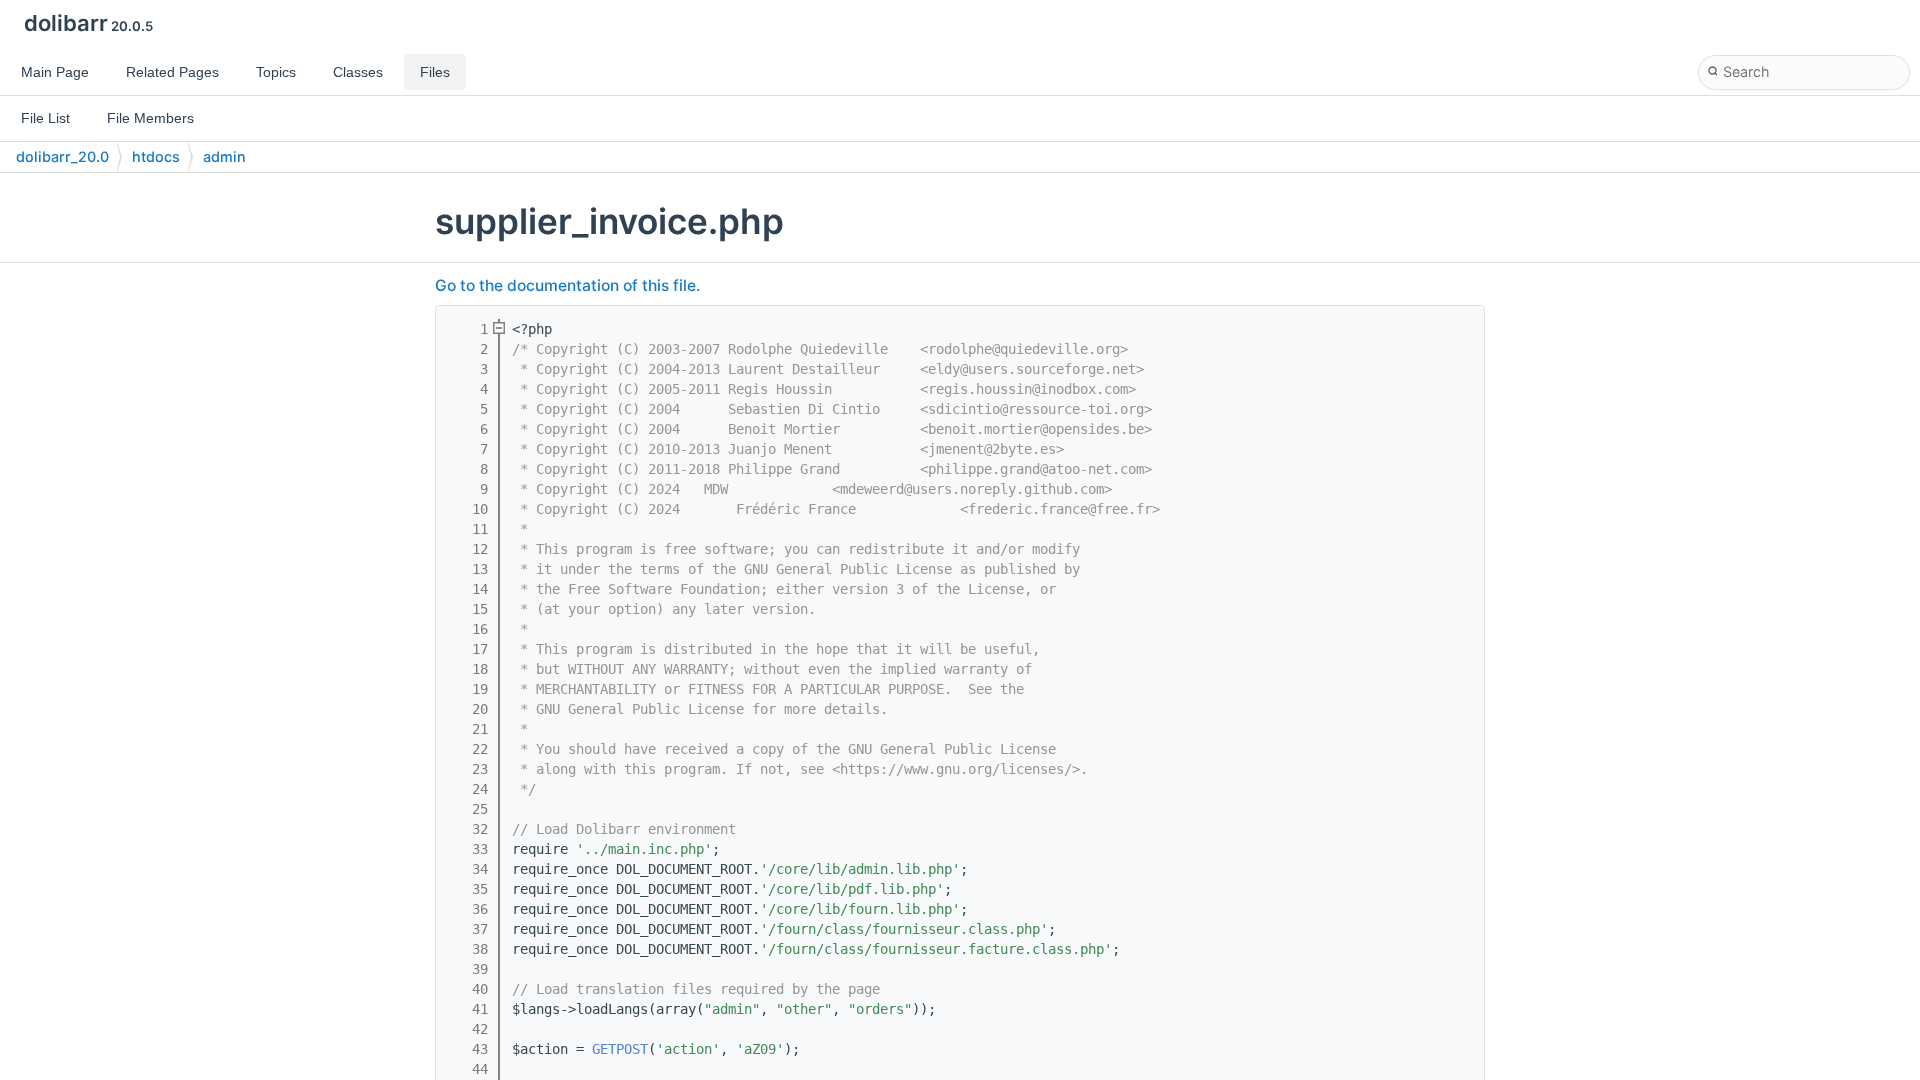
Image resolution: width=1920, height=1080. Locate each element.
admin (224, 156)
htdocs (156, 156)
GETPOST (620, 1049)
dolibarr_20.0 (62, 156)
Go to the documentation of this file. (567, 285)
